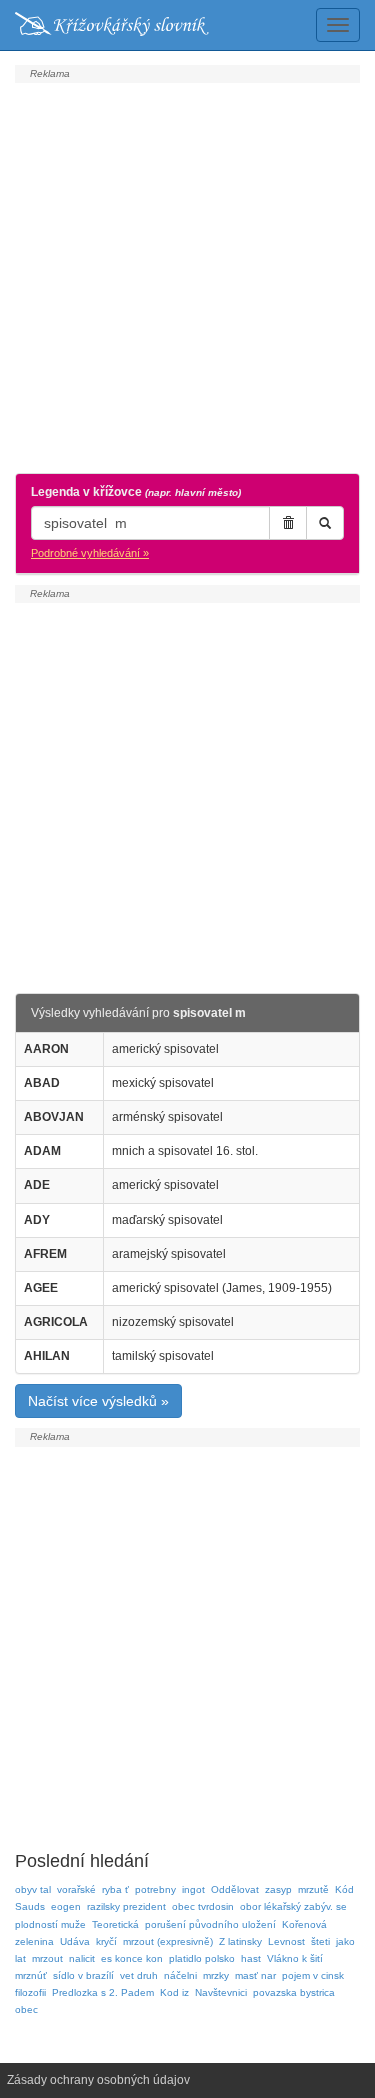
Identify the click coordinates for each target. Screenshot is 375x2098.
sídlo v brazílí (83, 1975)
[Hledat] (325, 523)
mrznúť (31, 1975)
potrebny (155, 1889)
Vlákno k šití (295, 1958)
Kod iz (174, 1992)
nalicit (82, 1958)
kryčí (106, 1941)
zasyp (278, 1889)
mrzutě (313, 1889)
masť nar (255, 1975)
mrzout (47, 1958)
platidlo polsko (202, 1958)
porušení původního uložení (210, 1924)
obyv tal (33, 1889)
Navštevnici (221, 1992)
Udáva (75, 1941)
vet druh (139, 1975)
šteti (320, 1941)
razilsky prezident (126, 1906)
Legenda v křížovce (136, 492)
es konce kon (132, 1958)
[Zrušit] (288, 523)
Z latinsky (240, 1941)
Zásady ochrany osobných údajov (98, 2080)
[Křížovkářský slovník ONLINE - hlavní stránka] (112, 25)
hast (251, 1958)
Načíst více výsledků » (98, 1401)
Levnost (286, 1941)
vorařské (76, 1889)
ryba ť (115, 1889)
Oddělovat (235, 1889)
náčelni (180, 1975)
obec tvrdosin (203, 1906)
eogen (66, 1906)
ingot (193, 1889)
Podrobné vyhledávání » (90, 553)
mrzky (216, 1975)
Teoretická (115, 1924)
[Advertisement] (187, 275)
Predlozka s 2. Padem (103, 1992)
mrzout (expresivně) (168, 1941)
